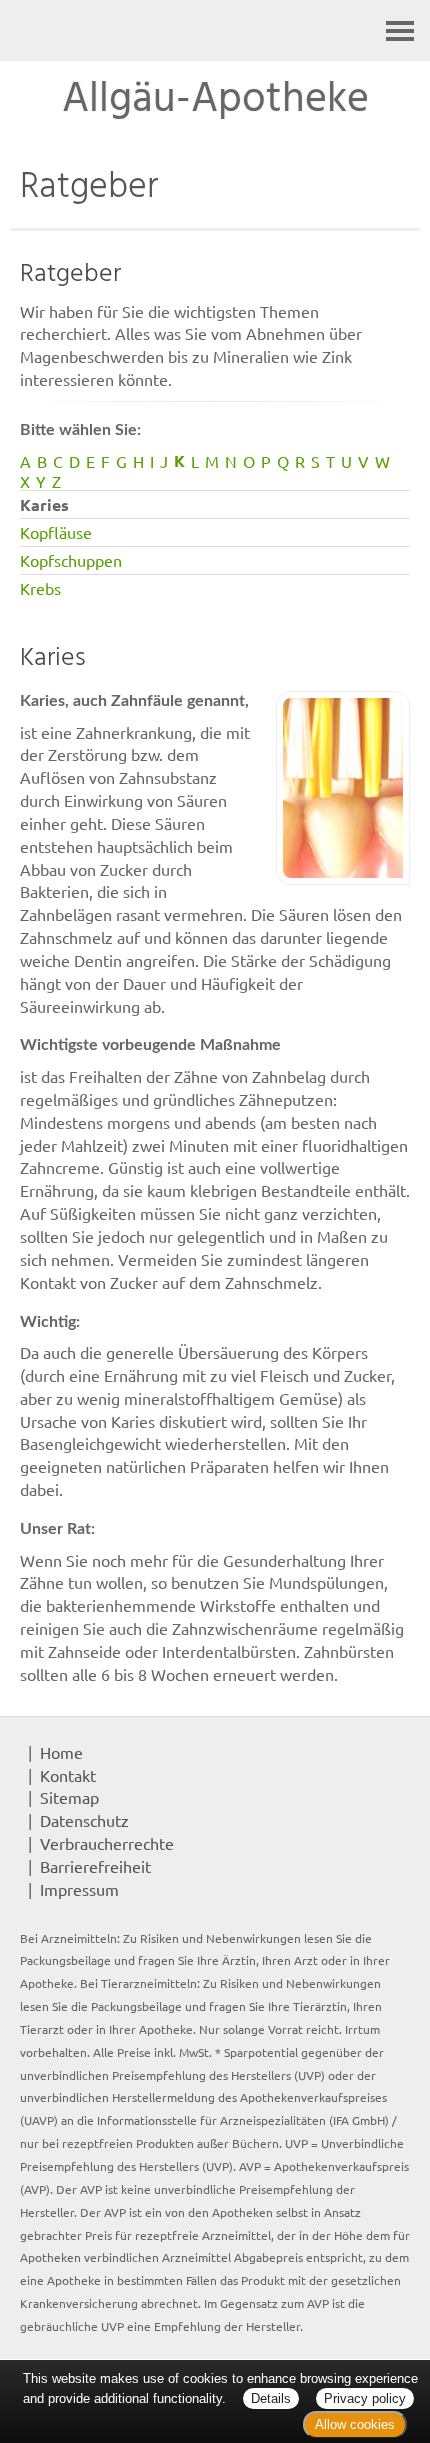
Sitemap (69, 1797)
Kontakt (68, 1775)
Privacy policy (365, 2398)
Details (271, 2398)
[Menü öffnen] (400, 30)
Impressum (79, 1889)
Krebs (40, 588)
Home (61, 1752)
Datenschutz (84, 1820)
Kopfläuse (56, 532)
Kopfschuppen (71, 560)
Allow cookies (355, 2424)
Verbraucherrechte (107, 1843)
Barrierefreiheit (95, 1866)
